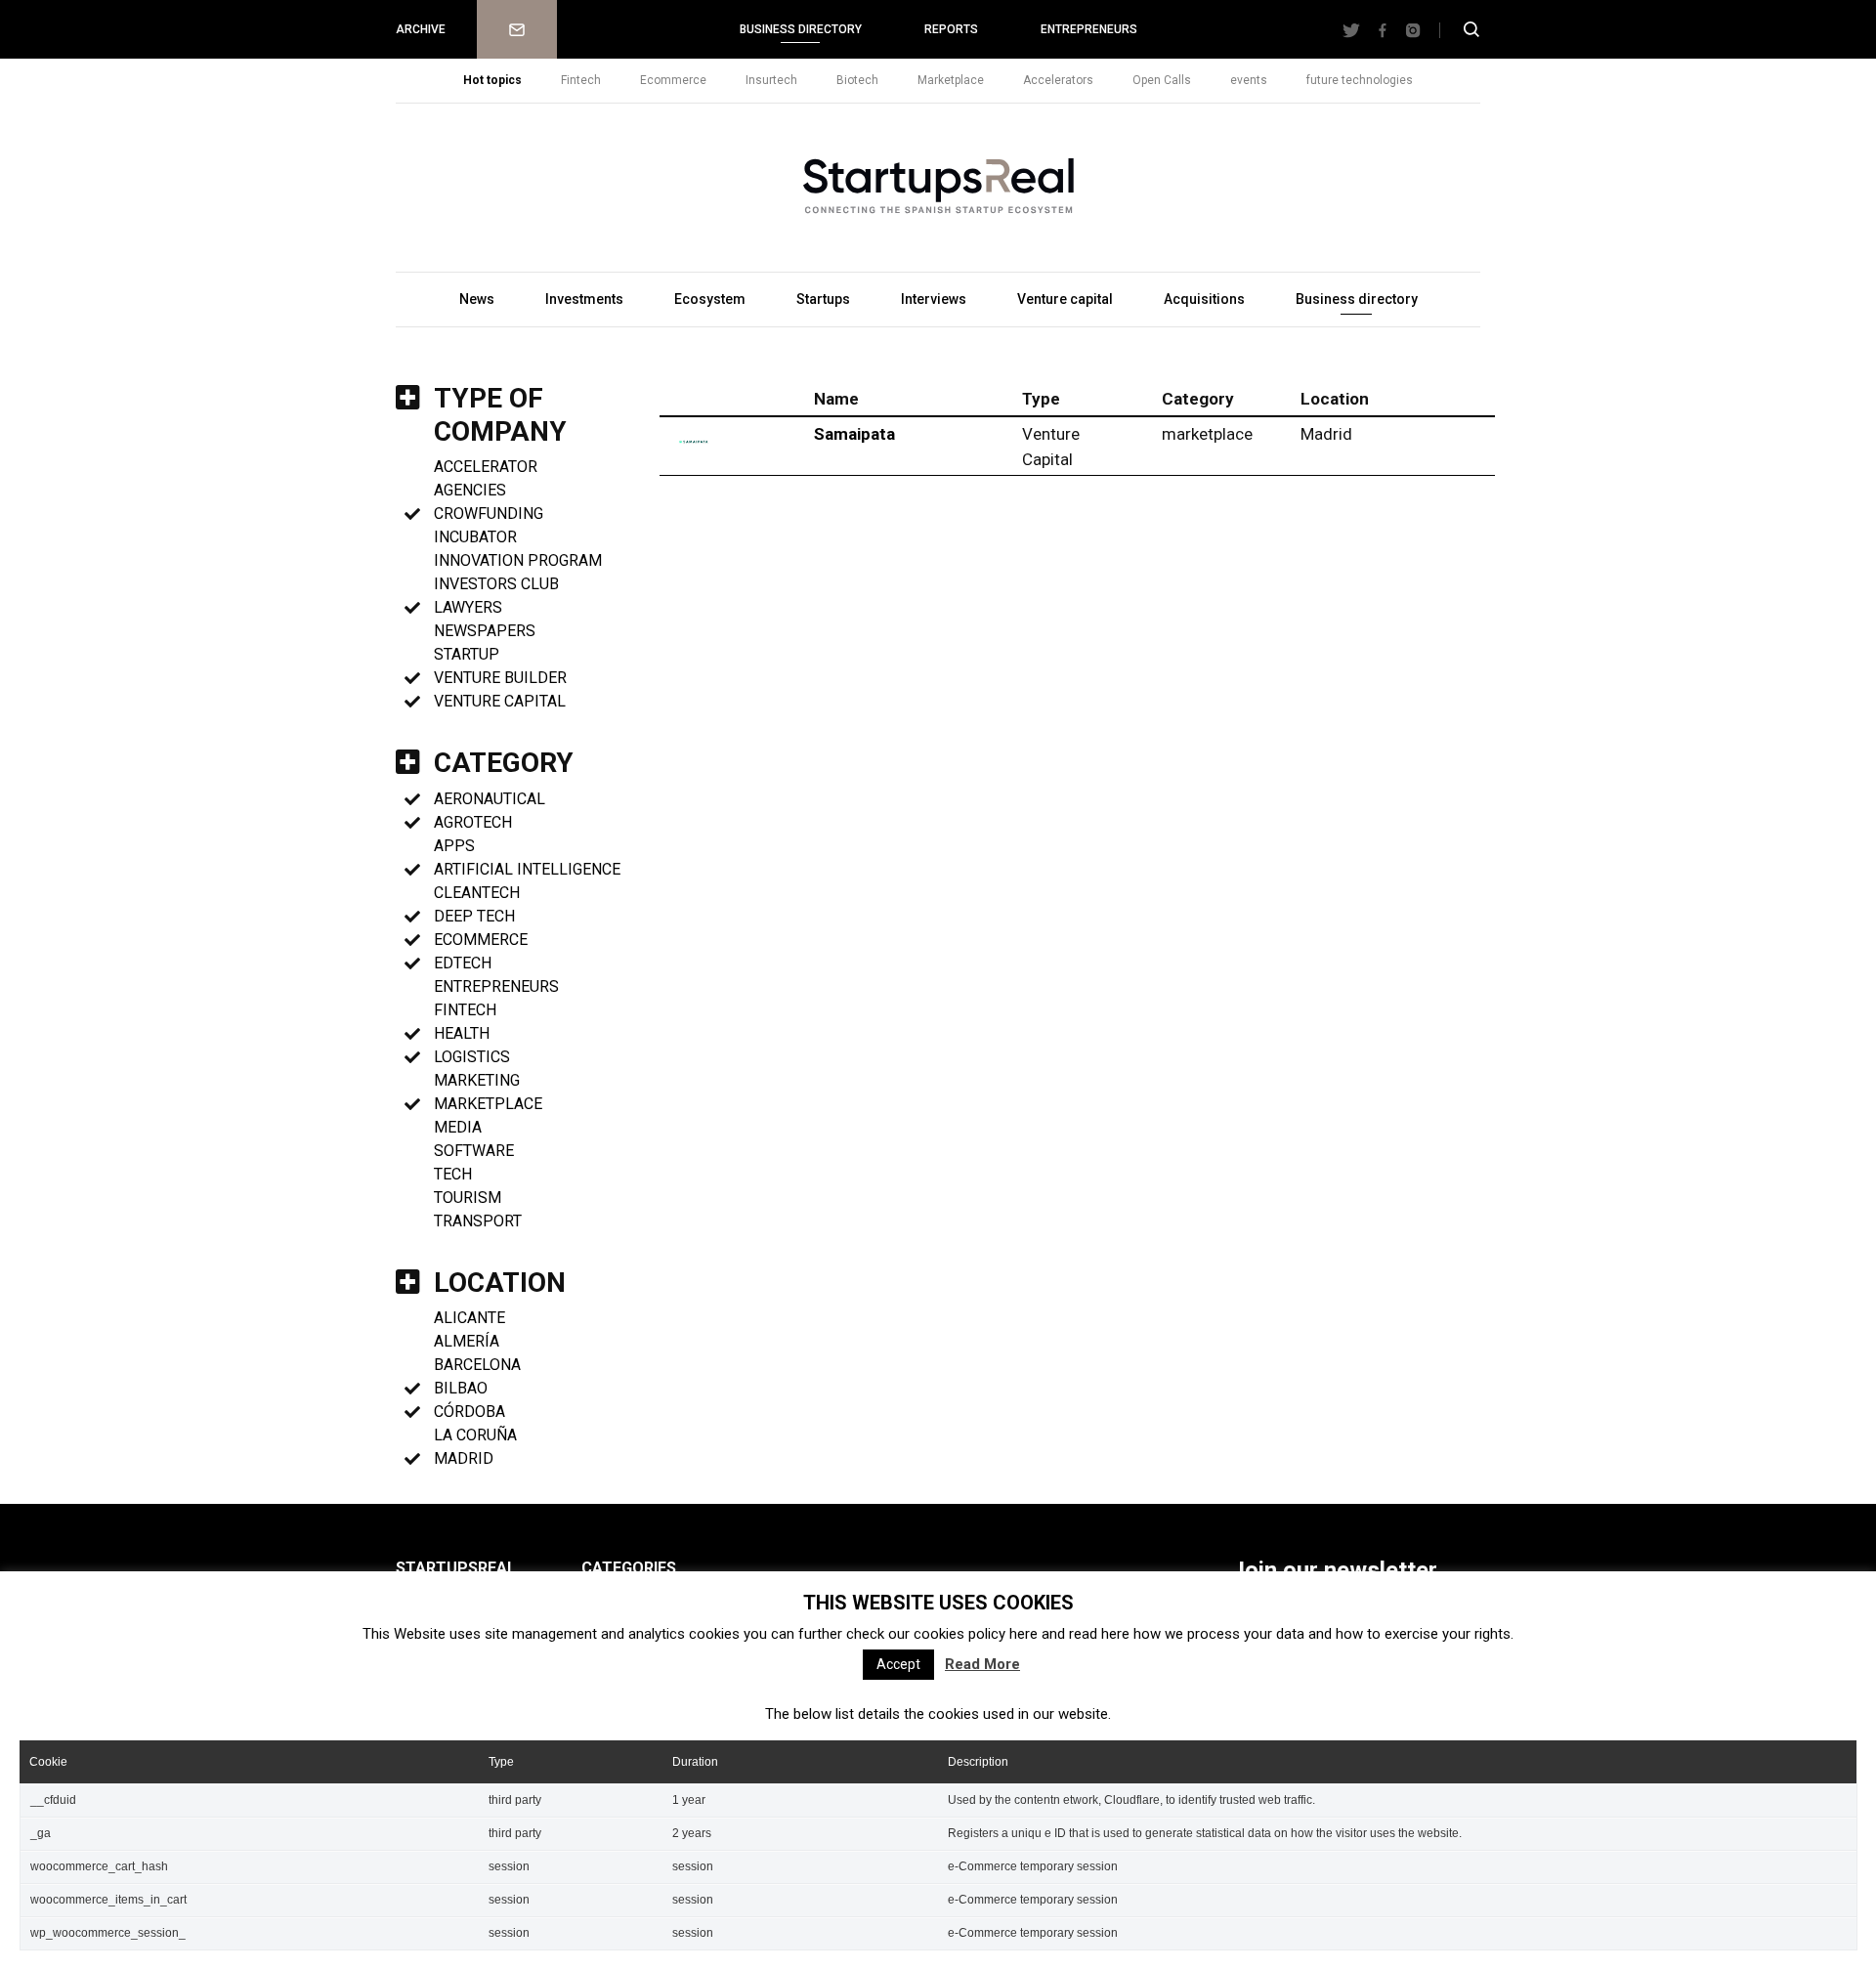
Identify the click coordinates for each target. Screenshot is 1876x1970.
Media (458, 1127)
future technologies (1360, 80)
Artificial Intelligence (527, 869)
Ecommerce (673, 80)
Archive (421, 29)
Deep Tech (474, 916)
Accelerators (1058, 80)
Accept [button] (898, 1664)
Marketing (477, 1080)
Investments (584, 299)
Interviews (934, 299)
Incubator (475, 537)
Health (462, 1033)
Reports (951, 29)
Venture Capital (500, 701)
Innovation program (518, 560)
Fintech (581, 80)
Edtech (463, 963)
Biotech (857, 80)
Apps (454, 846)
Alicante (469, 1318)
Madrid (464, 1458)
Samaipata (854, 434)
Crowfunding (489, 514)
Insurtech (771, 80)
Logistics (472, 1057)
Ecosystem (710, 299)
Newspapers (485, 631)
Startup (467, 654)
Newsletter (517, 29)
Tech (453, 1174)
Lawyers (468, 607)
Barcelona (477, 1365)
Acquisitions (1204, 299)
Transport (478, 1221)
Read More (982, 1664)
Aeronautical (490, 799)
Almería (467, 1341)
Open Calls (1162, 80)
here (1023, 1634)
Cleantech (477, 893)
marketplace (488, 1104)
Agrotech (473, 822)
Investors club (496, 584)
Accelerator (486, 467)
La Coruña (475, 1435)
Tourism (468, 1198)
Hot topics (492, 80)
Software (474, 1151)
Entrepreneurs (1089, 29)
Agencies (470, 490)
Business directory (801, 29)
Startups (823, 299)
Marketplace (951, 80)
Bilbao (461, 1388)
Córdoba (469, 1412)
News (477, 299)
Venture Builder (500, 678)
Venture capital (1065, 299)
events (1249, 80)
